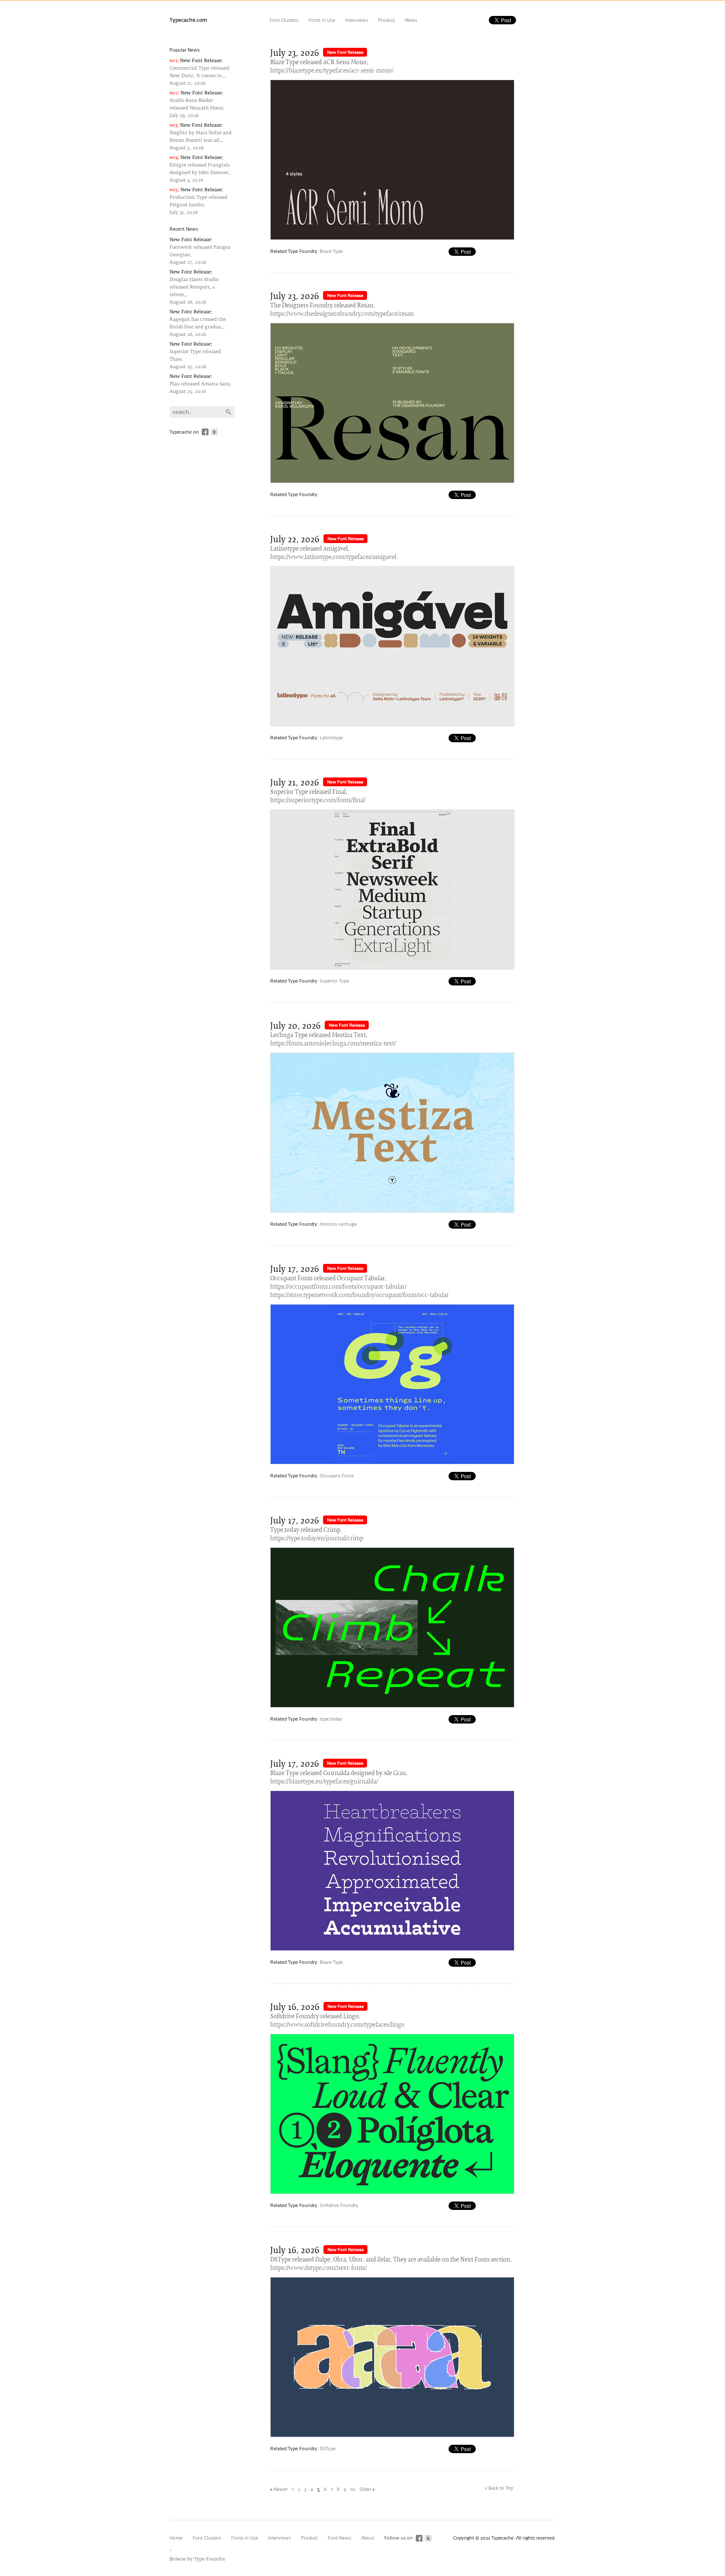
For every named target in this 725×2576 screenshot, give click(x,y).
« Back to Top (499, 2488)
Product (386, 20)
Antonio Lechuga (338, 1224)
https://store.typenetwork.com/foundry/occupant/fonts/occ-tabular (360, 1296)
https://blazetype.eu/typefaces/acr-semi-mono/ (332, 71)
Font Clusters (284, 20)
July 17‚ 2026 (295, 1270)
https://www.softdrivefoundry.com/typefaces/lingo (337, 2025)
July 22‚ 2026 (295, 540)
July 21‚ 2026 (295, 783)
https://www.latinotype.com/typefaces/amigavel (333, 558)
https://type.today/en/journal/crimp (317, 1539)
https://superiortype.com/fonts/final (318, 801)
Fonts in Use (322, 20)
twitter (214, 432)
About (368, 2538)
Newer (281, 2489)
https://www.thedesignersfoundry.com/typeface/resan (342, 314)
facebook (205, 432)
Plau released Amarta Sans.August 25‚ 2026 (200, 384)
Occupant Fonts (337, 1476)
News (411, 20)
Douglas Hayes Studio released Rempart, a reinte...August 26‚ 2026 (194, 287)
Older (365, 2489)
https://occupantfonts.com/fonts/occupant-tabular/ (338, 1287)
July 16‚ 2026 (295, 2008)
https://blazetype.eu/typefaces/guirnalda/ (324, 1782)
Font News (339, 2538)
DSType (328, 2449)
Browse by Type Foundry (197, 2559)
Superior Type (334, 981)
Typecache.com (188, 21)
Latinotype (331, 738)
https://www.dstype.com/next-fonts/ (318, 2268)
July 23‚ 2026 (295, 53)
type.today (331, 1719)
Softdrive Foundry (339, 2206)
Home (176, 2538)
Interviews (357, 20)
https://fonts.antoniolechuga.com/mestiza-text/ (333, 1044)
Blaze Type (331, 251)
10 (353, 2489)
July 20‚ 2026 (295, 1026)
